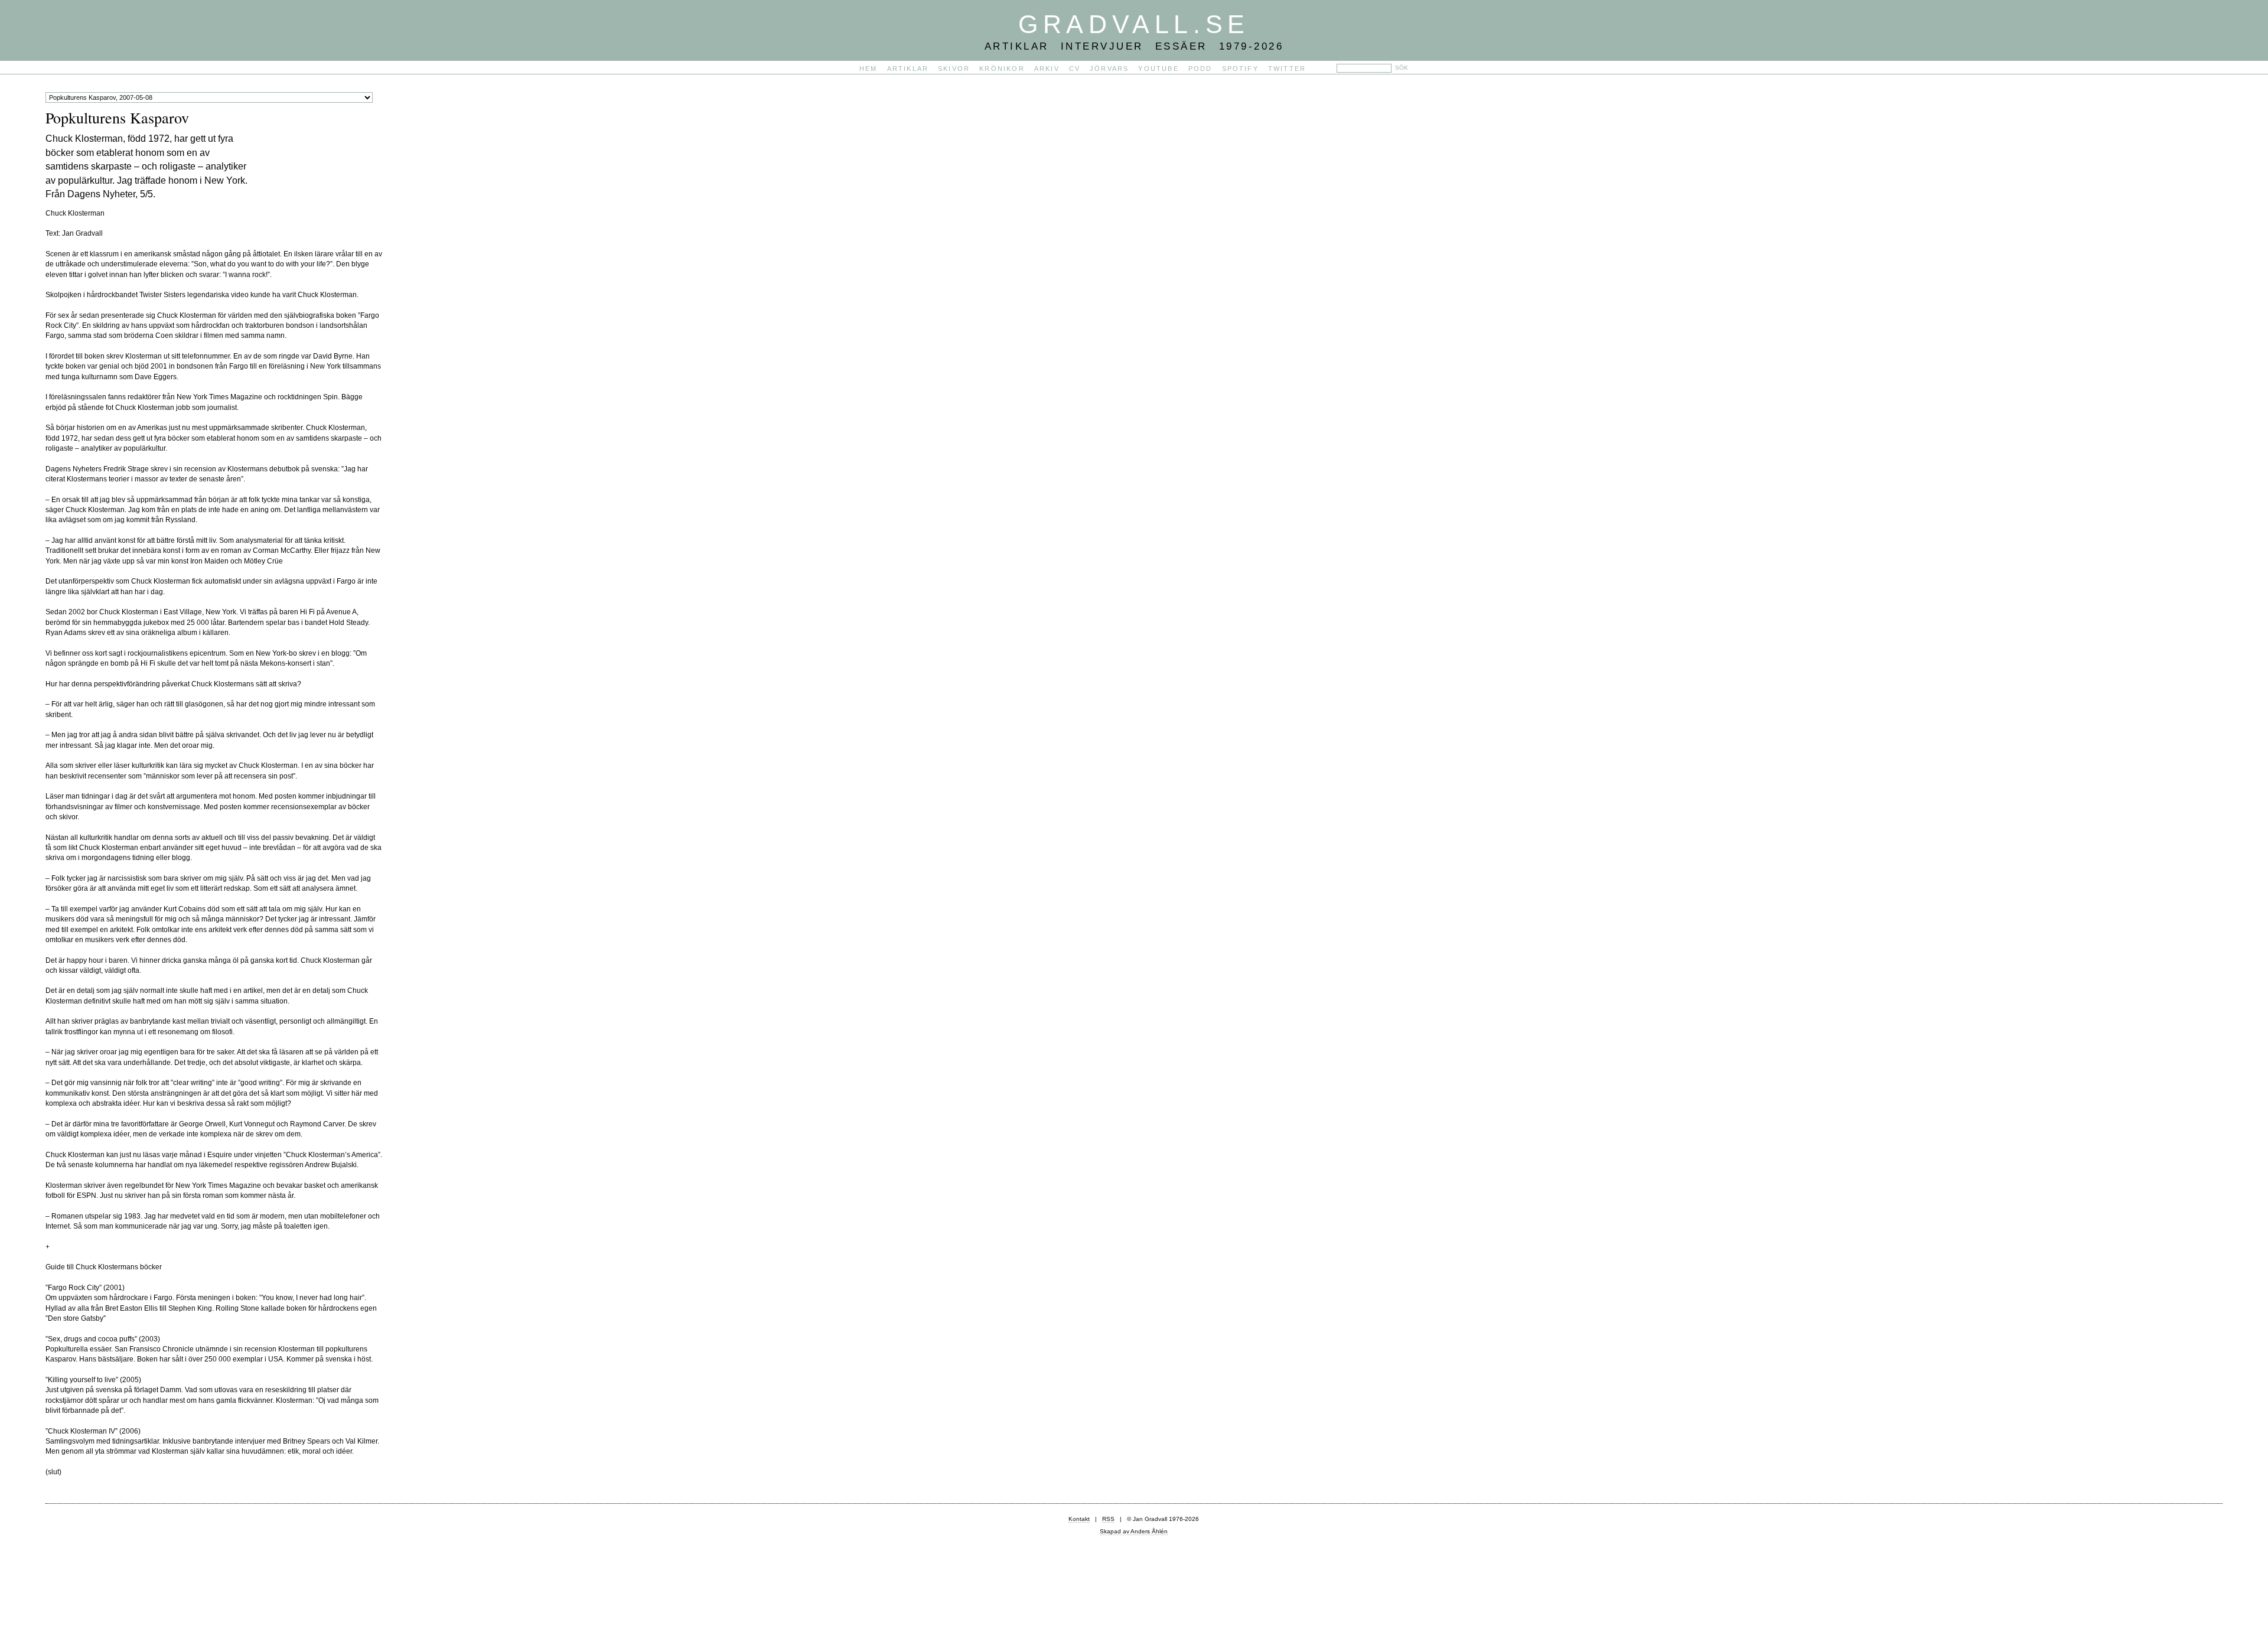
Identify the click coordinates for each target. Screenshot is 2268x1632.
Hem (869, 69)
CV (1075, 69)
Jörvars (1109, 69)
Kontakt (1079, 1519)
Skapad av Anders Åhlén (1134, 1531)
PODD (1200, 69)
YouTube (1158, 69)
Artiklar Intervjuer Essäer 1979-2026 (1134, 46)
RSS (1108, 1519)
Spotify (1240, 69)
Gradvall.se (1134, 24)
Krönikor (1002, 69)
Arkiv (1047, 69)
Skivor (954, 69)
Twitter (1287, 69)
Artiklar (908, 69)
